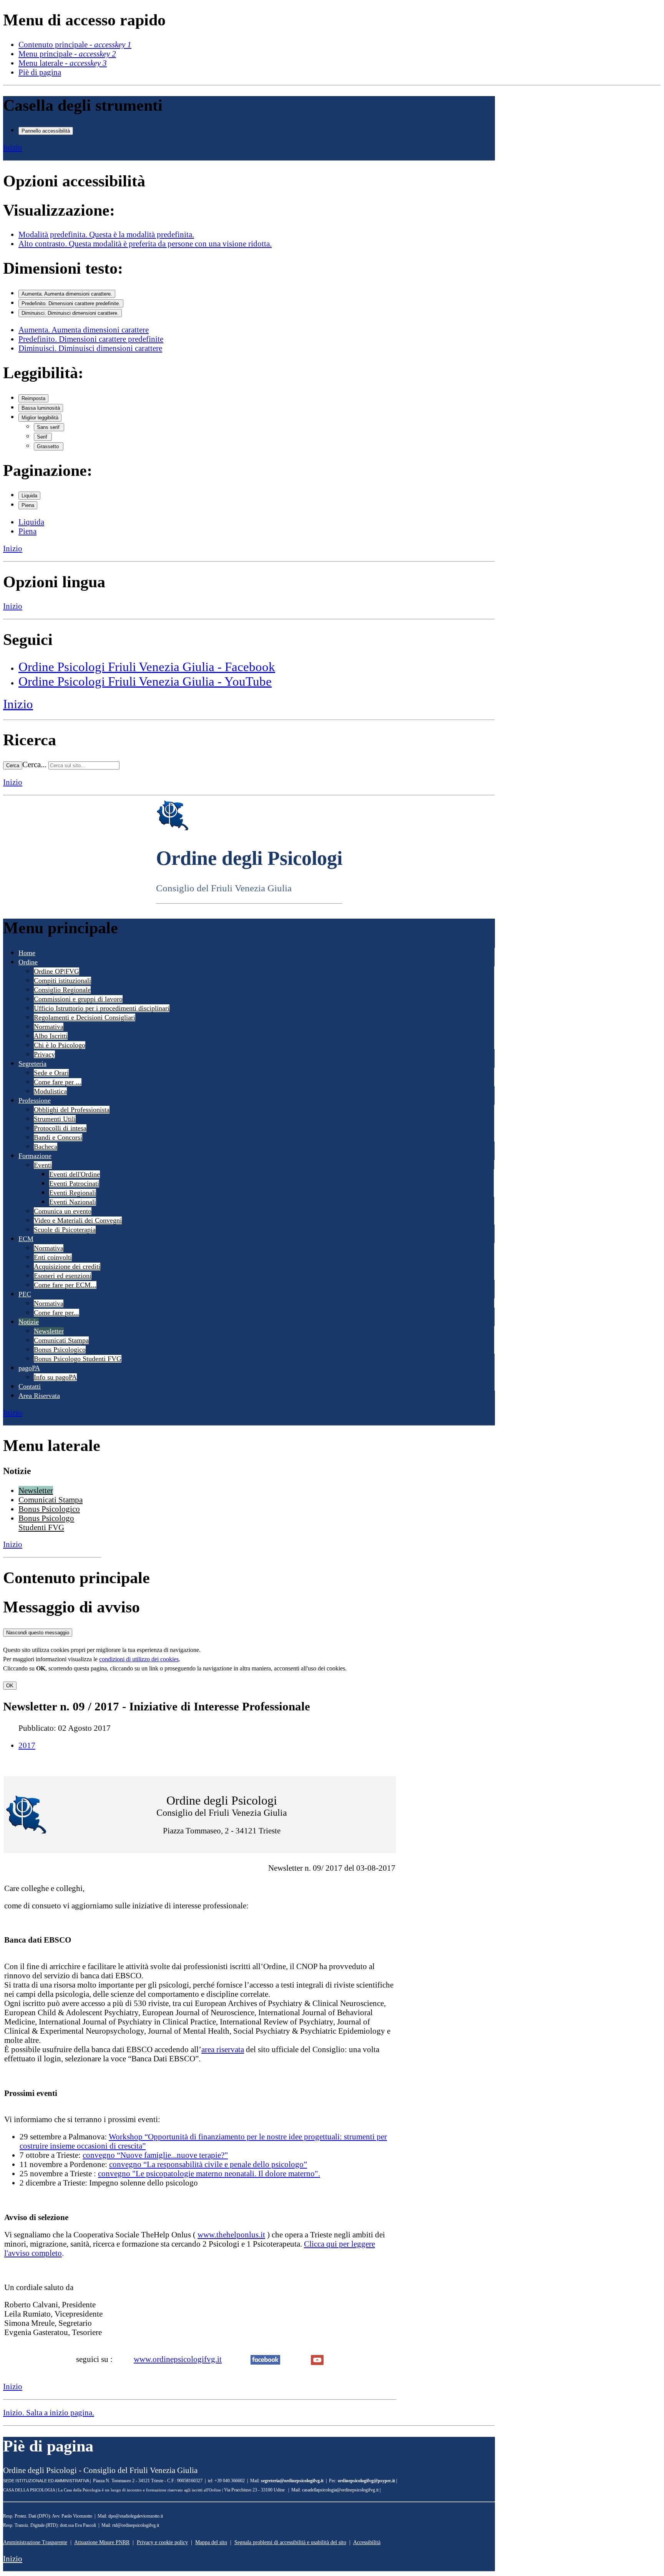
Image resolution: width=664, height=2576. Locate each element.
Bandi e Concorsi (58, 1137)
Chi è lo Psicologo (60, 1045)
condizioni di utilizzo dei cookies (139, 1659)
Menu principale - (67, 54)
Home (27, 953)
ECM (26, 1239)
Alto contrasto (145, 243)
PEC (25, 1294)
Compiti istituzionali (62, 981)
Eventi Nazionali (73, 1202)
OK (10, 1686)
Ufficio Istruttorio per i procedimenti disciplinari (102, 1008)
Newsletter (49, 1331)
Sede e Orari (51, 1073)
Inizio (13, 147)
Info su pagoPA (55, 1377)
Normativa (49, 1027)
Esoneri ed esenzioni (63, 1276)
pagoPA (29, 1368)
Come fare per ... (58, 1082)
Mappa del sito (211, 2542)
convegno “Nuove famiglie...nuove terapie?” (155, 2155)
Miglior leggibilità (40, 418)
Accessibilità (367, 2542)
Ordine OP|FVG (56, 971)
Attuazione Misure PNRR (102, 2542)
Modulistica (50, 1091)
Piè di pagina (40, 72)
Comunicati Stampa (61, 1340)
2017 (27, 1745)
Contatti (30, 1386)
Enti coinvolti (53, 1257)
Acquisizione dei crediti (67, 1266)
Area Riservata (39, 1396)
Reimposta (33, 398)
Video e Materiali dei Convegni (78, 1220)
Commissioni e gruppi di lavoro (78, 999)
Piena (28, 505)
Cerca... (34, 764)
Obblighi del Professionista (72, 1110)
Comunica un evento (63, 1211)
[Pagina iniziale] (173, 828)
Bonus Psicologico (60, 1349)
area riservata (223, 2049)
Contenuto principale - (75, 44)
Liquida (29, 496)
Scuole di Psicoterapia (65, 1230)
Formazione (35, 1156)
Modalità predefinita (106, 234)
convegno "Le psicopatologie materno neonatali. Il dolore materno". (209, 2173)
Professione (35, 1100)
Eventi (43, 1165)
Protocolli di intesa (60, 1128)
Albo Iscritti (51, 1036)
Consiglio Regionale (62, 990)
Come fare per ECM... (65, 1285)
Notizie (29, 1322)
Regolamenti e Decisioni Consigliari (85, 1017)
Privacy (44, 1054)
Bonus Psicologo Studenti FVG (78, 1359)
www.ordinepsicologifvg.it (178, 2359)
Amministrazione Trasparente (35, 2542)
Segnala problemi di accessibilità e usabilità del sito (290, 2542)
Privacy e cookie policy (162, 2542)
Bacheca (46, 1147)
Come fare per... (56, 1313)
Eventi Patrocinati (74, 1183)
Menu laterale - (63, 63)
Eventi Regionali (73, 1193)
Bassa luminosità (41, 408)
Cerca (13, 765)
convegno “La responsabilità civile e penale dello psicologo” (208, 2164)
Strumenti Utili (55, 1119)
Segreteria (32, 1064)
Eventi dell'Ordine (75, 1174)
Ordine (28, 962)
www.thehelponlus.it (231, 2234)
